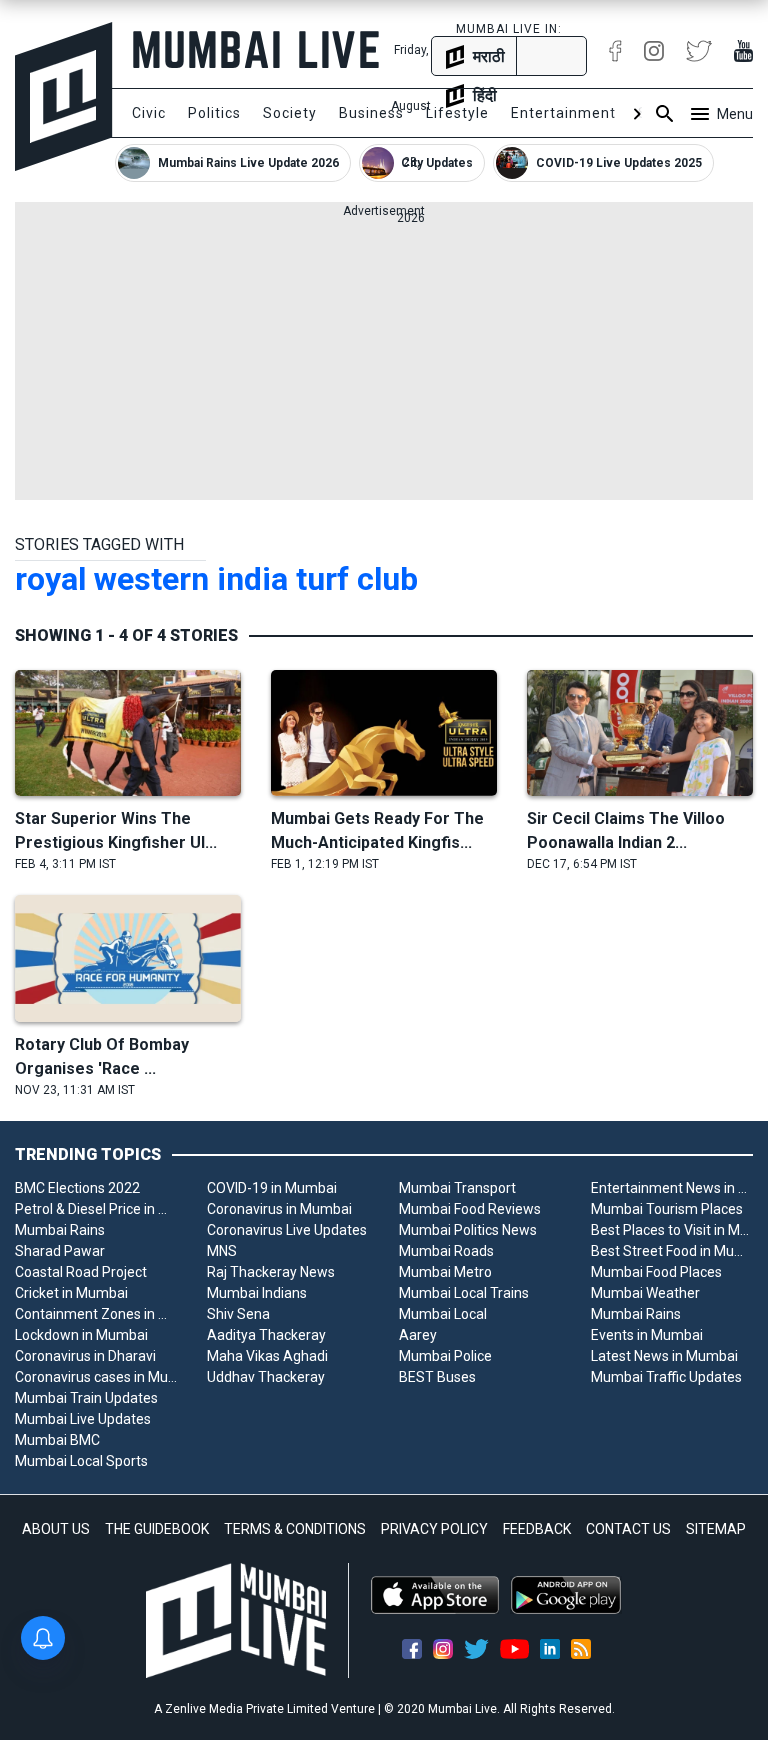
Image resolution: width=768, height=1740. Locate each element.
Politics (214, 113)
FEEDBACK (537, 1529)
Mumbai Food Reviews (470, 1209)
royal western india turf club (216, 579)
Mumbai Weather (645, 1293)
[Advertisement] (384, 360)
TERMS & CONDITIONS (295, 1529)
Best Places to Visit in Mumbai (672, 1230)
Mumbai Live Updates (83, 1419)
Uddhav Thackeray (266, 1377)
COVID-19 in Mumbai (272, 1188)
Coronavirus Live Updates (287, 1230)
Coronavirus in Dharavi (85, 1356)
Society (290, 113)
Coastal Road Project (81, 1272)
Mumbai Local (443, 1314)
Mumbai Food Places (656, 1272)
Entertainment (563, 113)
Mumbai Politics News (468, 1230)
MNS (222, 1251)
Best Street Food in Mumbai (672, 1251)
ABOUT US (56, 1529)
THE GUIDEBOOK (157, 1529)
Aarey (418, 1335)
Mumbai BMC (57, 1440)
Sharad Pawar (60, 1251)
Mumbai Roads (446, 1251)
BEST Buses (437, 1377)
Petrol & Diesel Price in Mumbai (96, 1209)
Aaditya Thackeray (266, 1335)
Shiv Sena (238, 1314)
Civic (149, 113)
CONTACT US (628, 1529)
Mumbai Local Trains (464, 1293)
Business (371, 113)
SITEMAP (716, 1529)
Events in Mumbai (647, 1335)
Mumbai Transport (457, 1188)
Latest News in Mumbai (664, 1356)
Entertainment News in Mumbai (672, 1188)
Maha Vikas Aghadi (267, 1356)
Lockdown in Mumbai (81, 1335)
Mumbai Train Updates (86, 1398)
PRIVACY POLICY (434, 1529)
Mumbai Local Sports (81, 1461)
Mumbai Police (445, 1356)
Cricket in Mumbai (71, 1293)
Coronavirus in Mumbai (279, 1209)
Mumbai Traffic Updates (666, 1377)
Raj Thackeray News (271, 1272)
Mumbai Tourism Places (667, 1209)
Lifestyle (457, 113)
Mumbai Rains (60, 1230)
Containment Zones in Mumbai (96, 1314)
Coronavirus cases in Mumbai (96, 1377)
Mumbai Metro (445, 1272)
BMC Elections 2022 (77, 1188)
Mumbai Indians (257, 1293)
